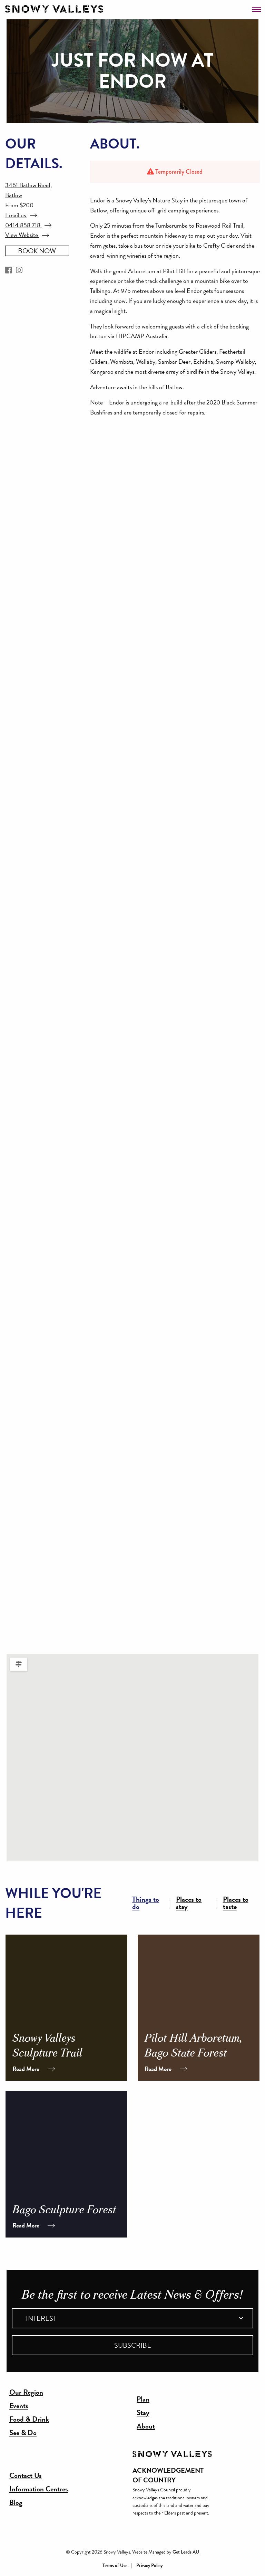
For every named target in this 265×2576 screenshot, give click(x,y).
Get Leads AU (186, 2552)
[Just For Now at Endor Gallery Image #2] (107, 616)
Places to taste (236, 1903)
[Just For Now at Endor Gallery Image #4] (107, 857)
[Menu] (257, 7)
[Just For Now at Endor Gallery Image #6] (107, 1099)
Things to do (146, 1903)
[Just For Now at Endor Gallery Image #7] (107, 1220)
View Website (22, 235)
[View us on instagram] (19, 270)
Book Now (37, 251)
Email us (16, 215)
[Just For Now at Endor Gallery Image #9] (107, 1462)
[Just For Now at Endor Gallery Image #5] (107, 978)
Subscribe (133, 2345)
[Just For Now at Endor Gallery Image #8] (107, 1341)
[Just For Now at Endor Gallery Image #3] (107, 736)
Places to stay (189, 1903)
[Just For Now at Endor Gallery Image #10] (107, 1583)
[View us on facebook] (8, 270)
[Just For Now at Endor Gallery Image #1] (107, 495)
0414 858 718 (23, 225)
